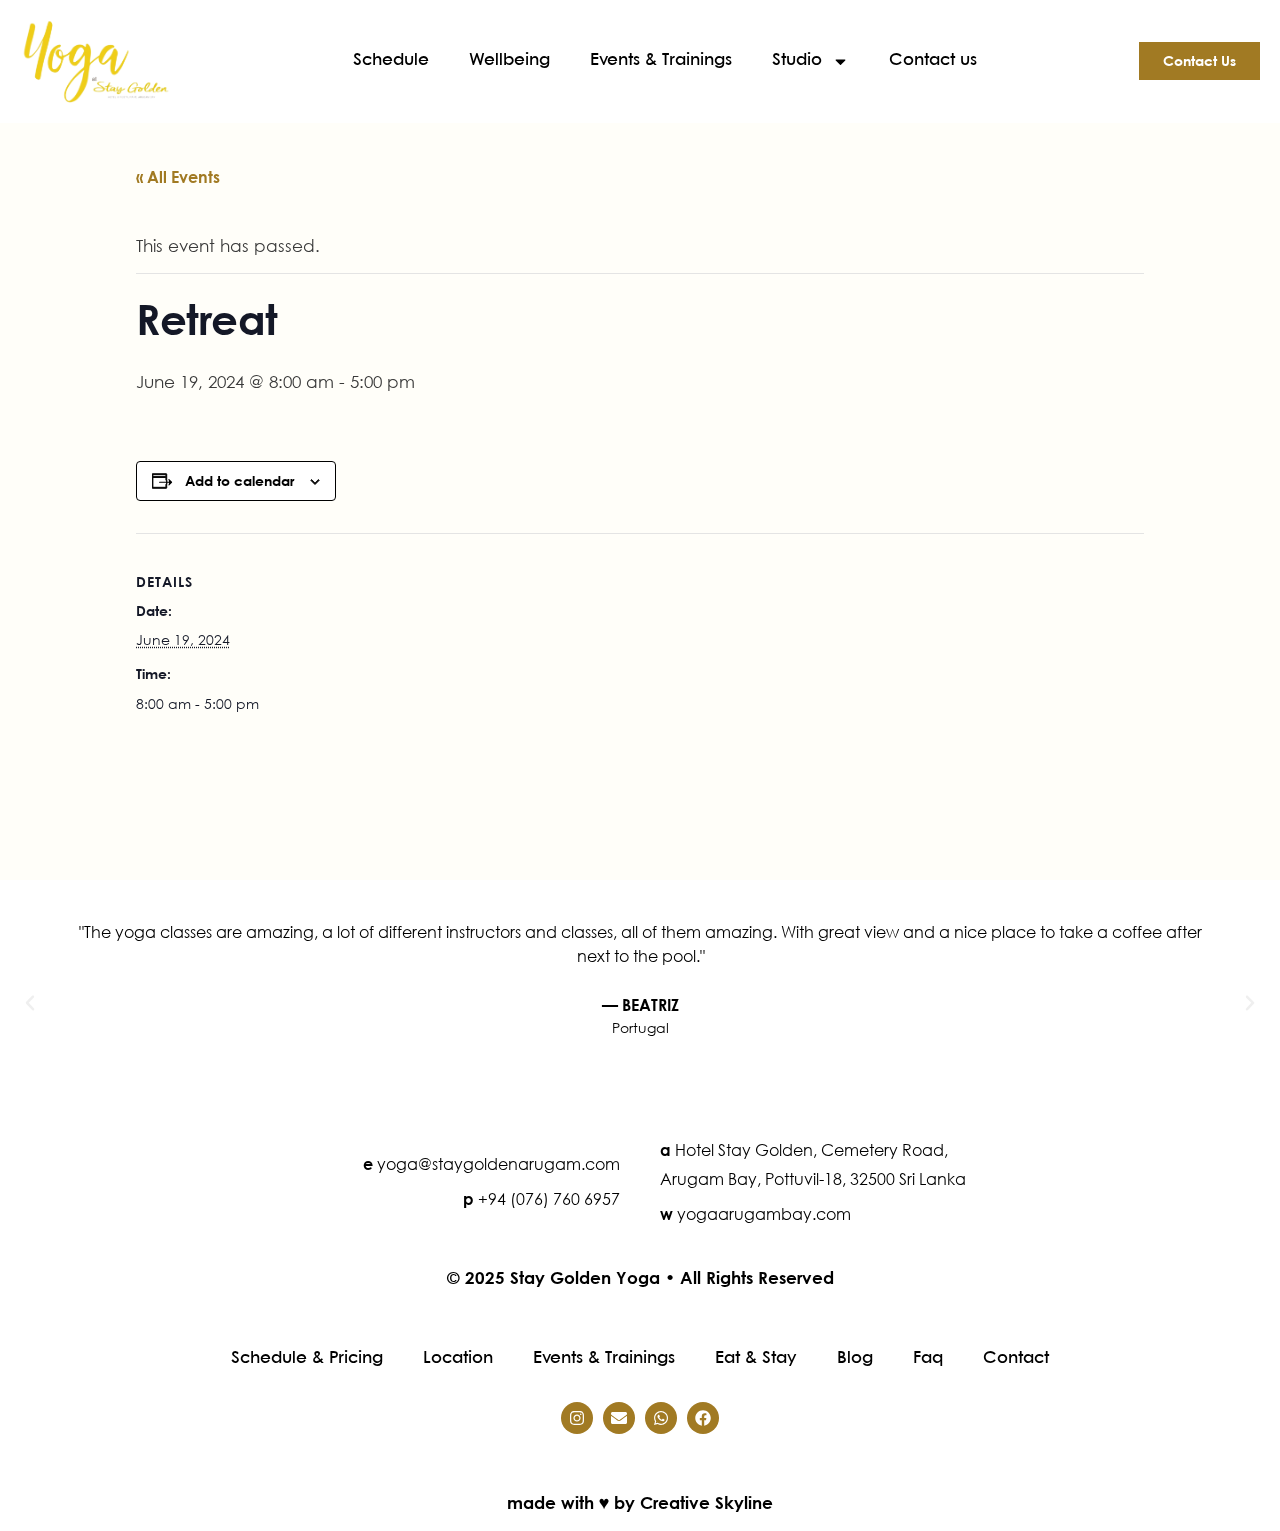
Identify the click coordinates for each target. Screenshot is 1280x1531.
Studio (797, 60)
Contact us (933, 60)
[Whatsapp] (661, 1418)
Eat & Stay (756, 1358)
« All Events (178, 177)
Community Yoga (1055, 796)
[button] (30, 1003)
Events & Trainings (661, 60)
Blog (855, 1358)
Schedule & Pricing (307, 1358)
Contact (1016, 1358)
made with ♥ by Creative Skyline (640, 1502)
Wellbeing (509, 60)
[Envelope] (619, 1418)
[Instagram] (577, 1418)
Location (458, 1358)
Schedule (391, 60)
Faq (928, 1358)
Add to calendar (239, 480)
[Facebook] (703, 1418)
